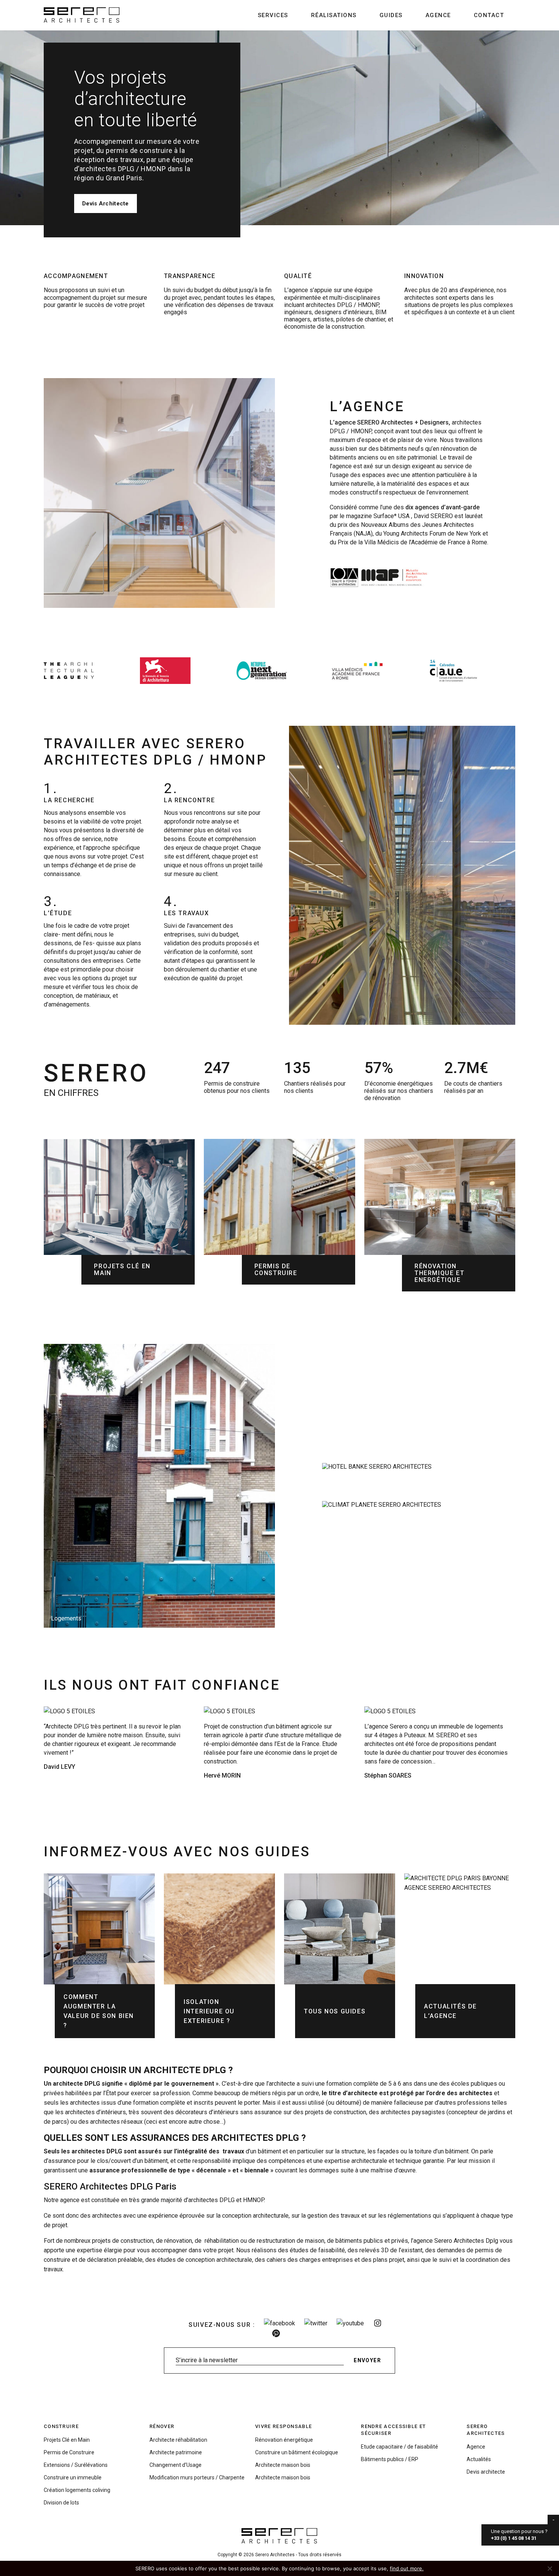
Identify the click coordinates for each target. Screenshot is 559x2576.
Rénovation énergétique (284, 2440)
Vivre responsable (283, 2426)
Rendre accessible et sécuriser (393, 2430)
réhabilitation (222, 2241)
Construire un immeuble (73, 2477)
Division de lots (61, 2503)
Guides (391, 15)
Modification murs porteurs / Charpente (197, 2477)
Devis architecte (486, 2472)
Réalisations (334, 15)
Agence (438, 15)
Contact (489, 15)
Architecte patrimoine (176, 2452)
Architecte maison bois (283, 2465)
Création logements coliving (77, 2490)
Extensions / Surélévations (76, 2465)
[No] (549, 2568)
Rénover (162, 2426)
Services (273, 15)
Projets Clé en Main (67, 2440)
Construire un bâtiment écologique (297, 2452)
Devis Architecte (106, 204)
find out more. (407, 2568)
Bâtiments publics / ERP (390, 2459)
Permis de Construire (69, 2452)
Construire (61, 2426)
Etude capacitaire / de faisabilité (399, 2447)
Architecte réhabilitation (178, 2440)
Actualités (479, 2459)
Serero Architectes (486, 2430)
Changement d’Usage (175, 2465)
